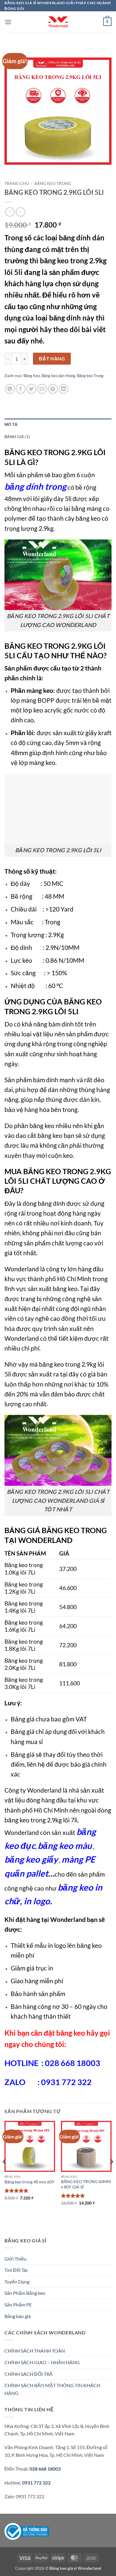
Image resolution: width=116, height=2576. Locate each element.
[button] (8, 22)
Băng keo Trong (53, 183)
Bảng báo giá (18, 2316)
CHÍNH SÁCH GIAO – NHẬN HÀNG (42, 2362)
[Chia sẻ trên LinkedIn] (64, 389)
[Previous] (5, 2173)
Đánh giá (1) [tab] (17, 437)
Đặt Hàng (52, 359)
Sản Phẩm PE (18, 2304)
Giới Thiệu (15, 2259)
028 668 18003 (45, 2469)
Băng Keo (32, 376)
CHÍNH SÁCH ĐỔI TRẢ (29, 2374)
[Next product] (10, 212)
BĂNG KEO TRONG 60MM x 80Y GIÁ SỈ (86, 2184)
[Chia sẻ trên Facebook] (21, 389)
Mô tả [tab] (11, 424)
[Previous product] (20, 212)
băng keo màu (65, 1845)
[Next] (111, 2173)
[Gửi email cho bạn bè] (42, 389)
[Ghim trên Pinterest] (53, 389)
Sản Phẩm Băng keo (25, 2293)
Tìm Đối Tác (16, 2270)
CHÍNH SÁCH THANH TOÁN (35, 2351)
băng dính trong (35, 486)
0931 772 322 (36, 2483)
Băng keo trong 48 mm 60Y (29, 2182)
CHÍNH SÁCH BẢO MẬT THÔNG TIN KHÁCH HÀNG (52, 2389)
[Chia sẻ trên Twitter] (31, 389)
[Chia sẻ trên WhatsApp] (10, 389)
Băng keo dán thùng (58, 376)
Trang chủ (17, 183)
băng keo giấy (31, 1859)
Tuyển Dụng (17, 2282)
